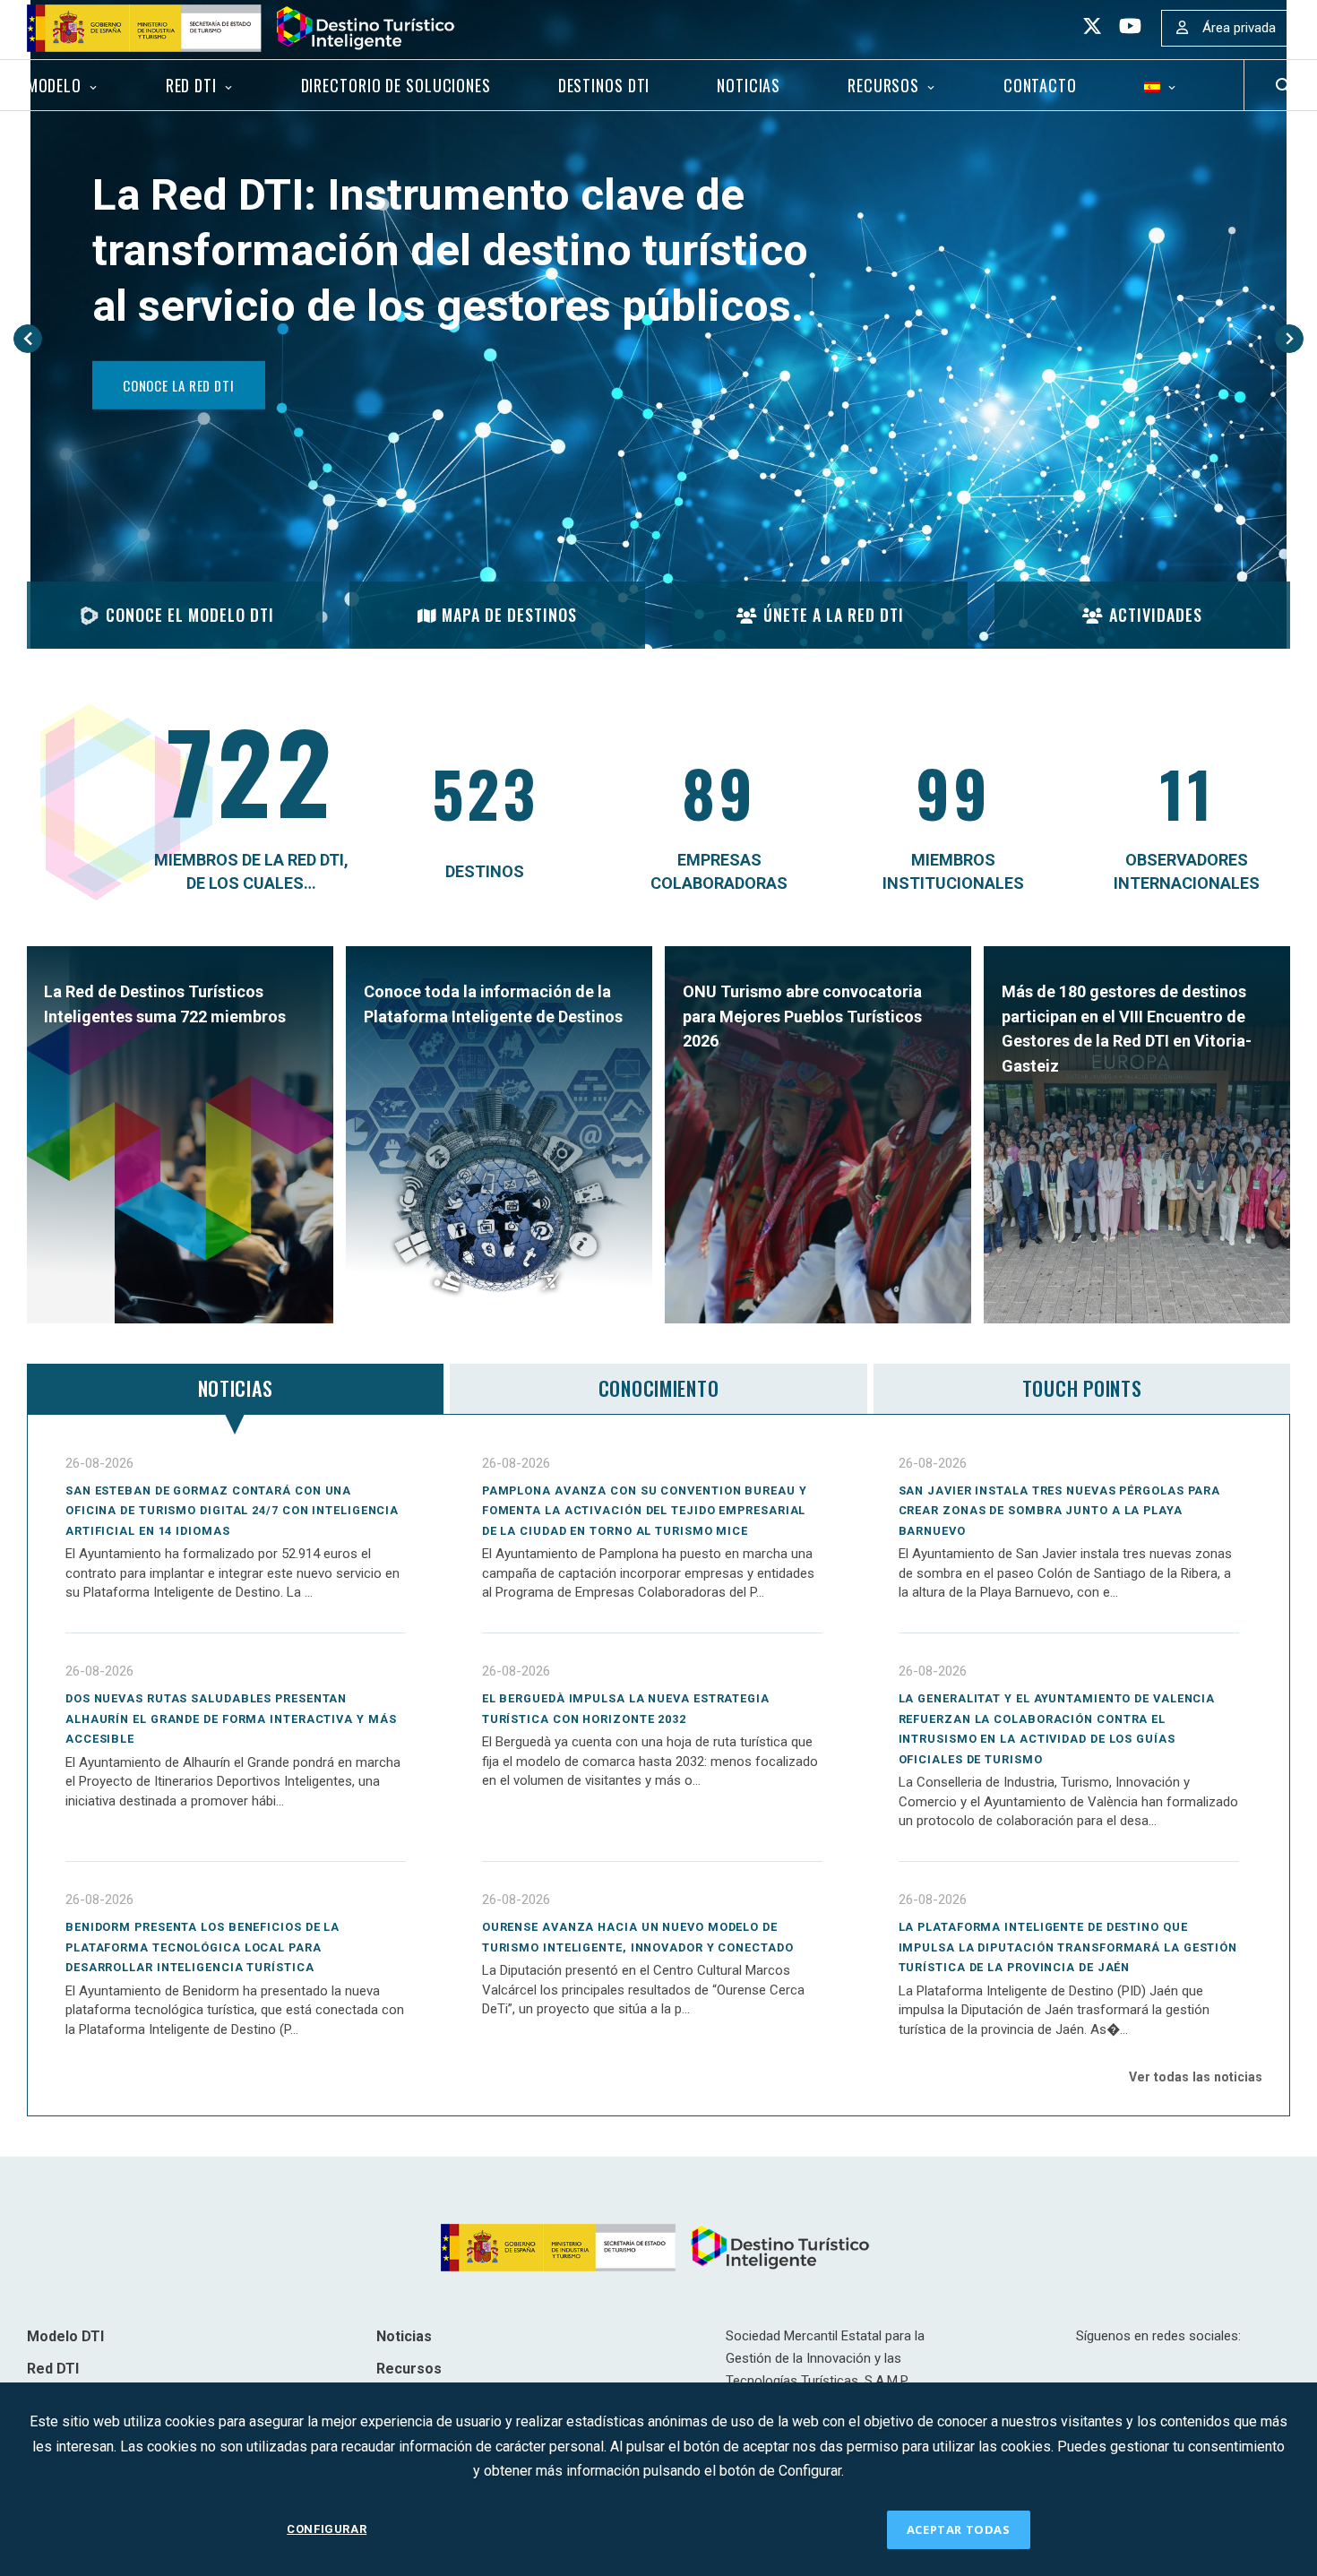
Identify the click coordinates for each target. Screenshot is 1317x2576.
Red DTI (191, 85)
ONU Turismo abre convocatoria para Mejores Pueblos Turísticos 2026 (802, 1016)
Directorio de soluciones (396, 85)
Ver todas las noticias (1196, 2077)
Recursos (883, 85)
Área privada (1239, 28)
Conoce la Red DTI (179, 385)
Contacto (1040, 85)
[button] (28, 339)
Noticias (749, 85)
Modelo (54, 85)
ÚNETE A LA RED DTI (834, 615)
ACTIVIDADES (1156, 615)
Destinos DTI (604, 85)
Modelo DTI (65, 2336)
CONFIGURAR (327, 2529)
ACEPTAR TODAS (959, 2529)
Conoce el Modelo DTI (190, 615)
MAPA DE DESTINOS (509, 615)
